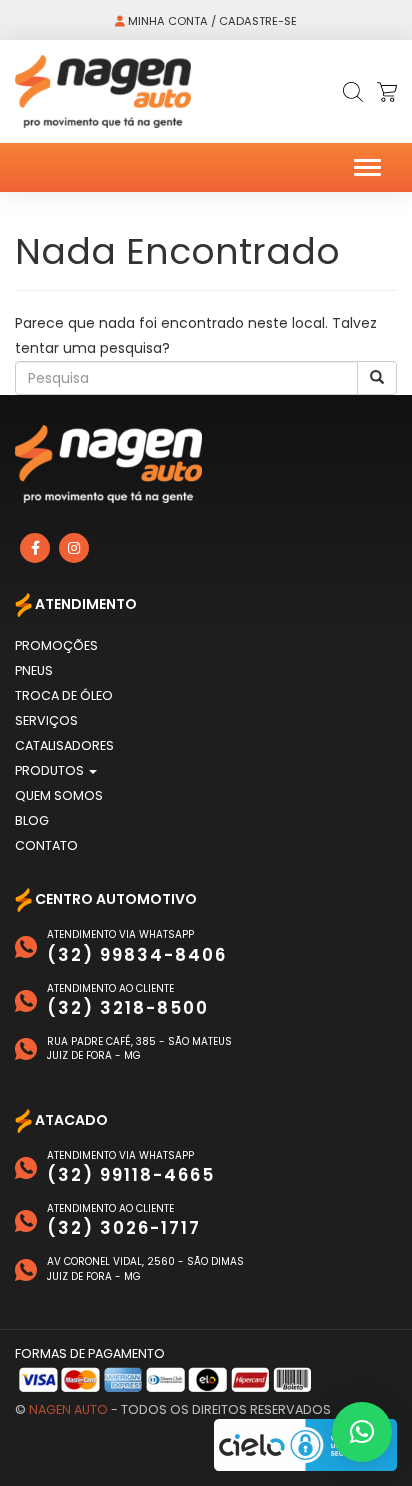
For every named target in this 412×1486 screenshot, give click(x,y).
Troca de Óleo (64, 695)
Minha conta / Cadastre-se (211, 21)
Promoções (56, 645)
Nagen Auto (68, 1409)
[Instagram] (74, 548)
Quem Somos (59, 795)
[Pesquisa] (377, 378)
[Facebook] (35, 548)
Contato (46, 845)
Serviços (46, 720)
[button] (362, 1432)
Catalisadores (64, 745)
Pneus (34, 670)
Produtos (51, 770)
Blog (32, 820)
